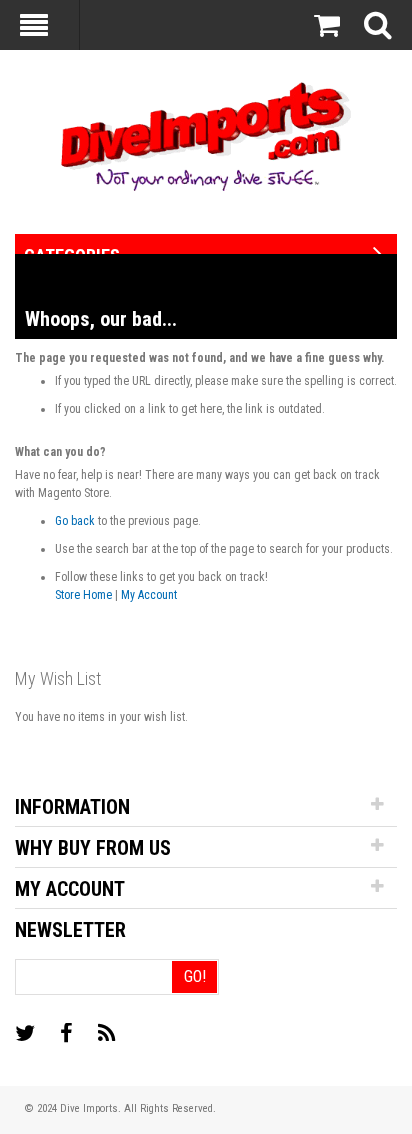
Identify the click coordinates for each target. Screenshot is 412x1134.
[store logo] (206, 134)
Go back (75, 521)
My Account (149, 595)
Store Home (83, 595)
